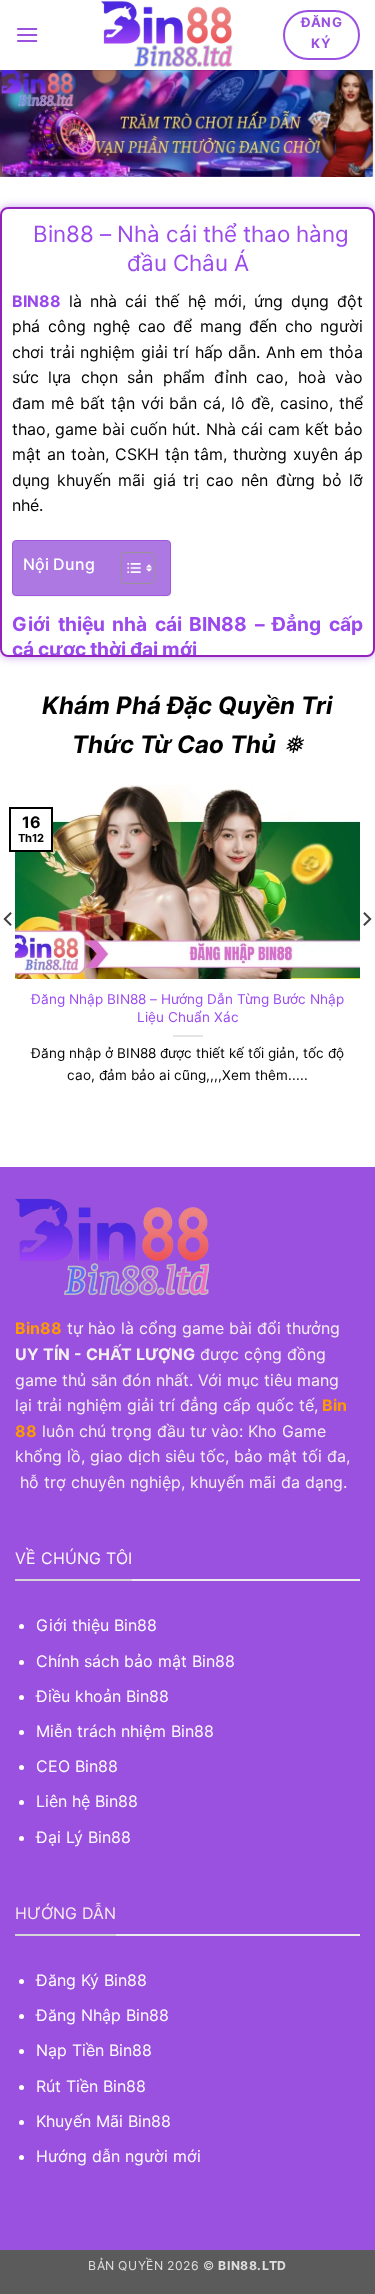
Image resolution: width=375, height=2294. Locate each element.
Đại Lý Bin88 (83, 1837)
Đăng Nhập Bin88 (102, 2015)
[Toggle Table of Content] (127, 568)
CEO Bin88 (77, 1766)
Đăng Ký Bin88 (91, 1980)
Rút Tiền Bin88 (91, 2086)
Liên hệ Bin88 (87, 1801)
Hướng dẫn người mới (118, 2156)
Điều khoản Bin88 (102, 1696)
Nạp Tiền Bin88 (94, 2050)
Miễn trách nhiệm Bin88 (125, 1731)
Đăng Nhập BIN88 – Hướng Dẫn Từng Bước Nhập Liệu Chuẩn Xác (187, 1008)
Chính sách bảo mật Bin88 (135, 1661)
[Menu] (27, 34)
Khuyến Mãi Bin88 (103, 2121)
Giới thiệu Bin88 (99, 1625)
